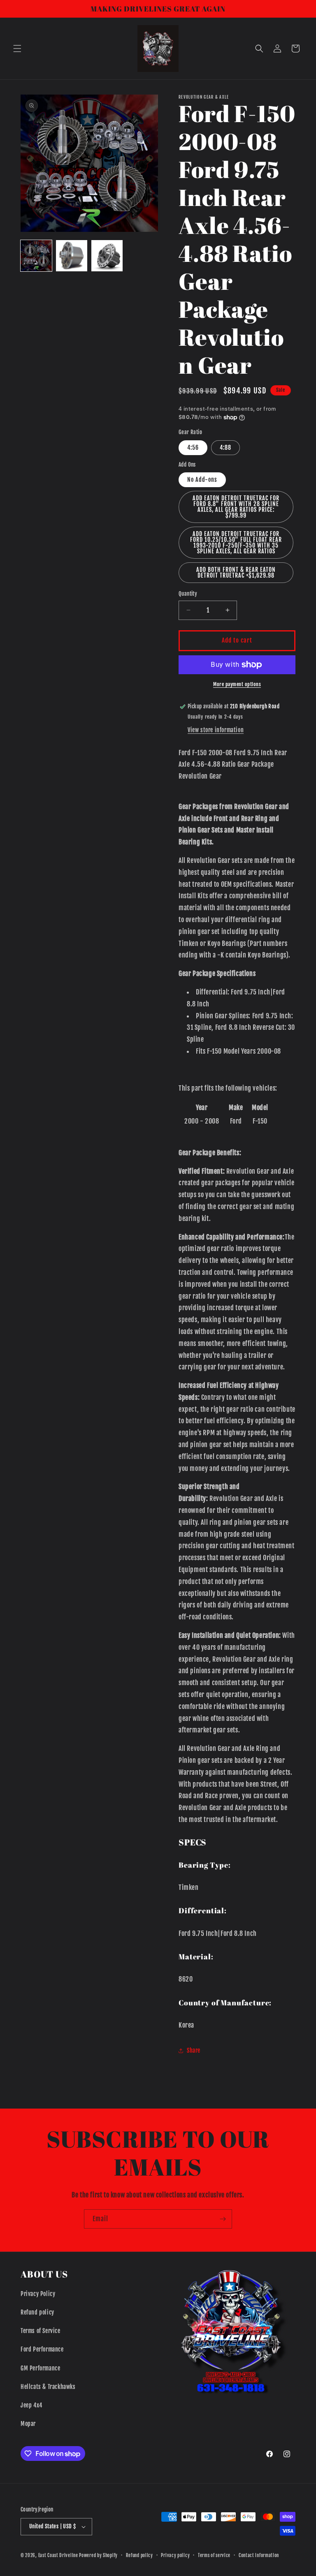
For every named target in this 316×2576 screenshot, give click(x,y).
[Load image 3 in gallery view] (107, 256)
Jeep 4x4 (31, 2405)
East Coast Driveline (59, 2555)
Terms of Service (41, 2331)
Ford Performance (42, 2349)
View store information (216, 730)
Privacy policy (175, 2555)
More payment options (237, 684)
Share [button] (194, 2050)
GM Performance (40, 2368)
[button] (17, 49)
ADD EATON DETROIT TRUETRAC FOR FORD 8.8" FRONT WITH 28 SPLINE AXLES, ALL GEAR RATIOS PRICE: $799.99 (236, 507)
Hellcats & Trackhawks (48, 2387)
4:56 (193, 447)
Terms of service (214, 2555)
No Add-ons (202, 480)
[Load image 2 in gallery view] (72, 256)
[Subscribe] (223, 2219)
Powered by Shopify (98, 2555)
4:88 (225, 447)
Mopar (28, 2424)
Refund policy (37, 2312)
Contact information (259, 2555)
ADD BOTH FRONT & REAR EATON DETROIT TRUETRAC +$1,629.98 (236, 572)
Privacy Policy (38, 2294)
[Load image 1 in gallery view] (36, 256)
